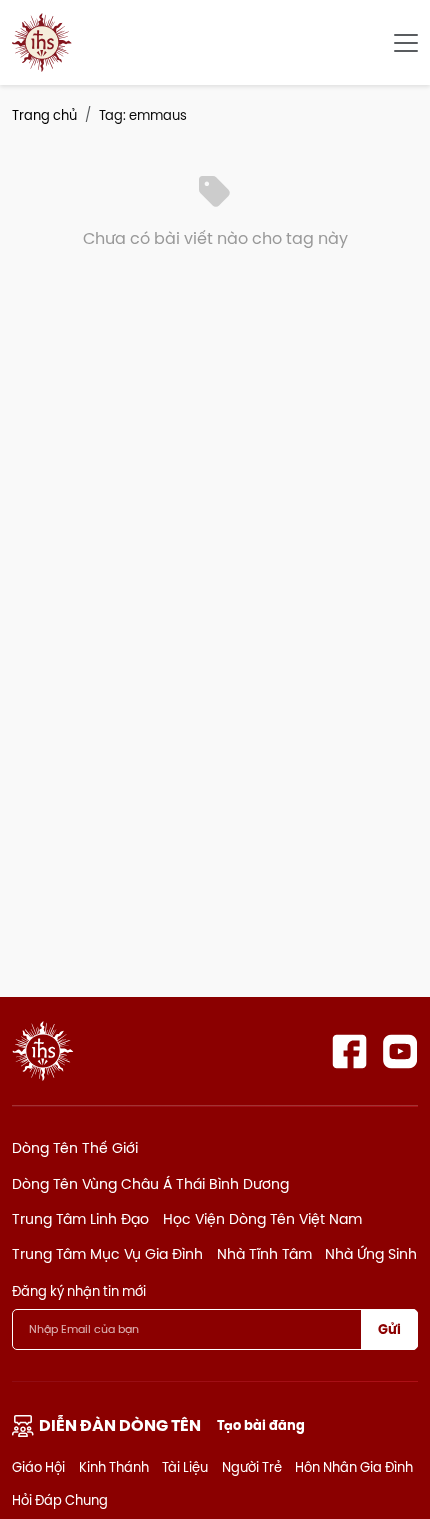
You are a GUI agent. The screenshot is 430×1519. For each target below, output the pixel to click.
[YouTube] (400, 1051)
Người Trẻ (252, 1467)
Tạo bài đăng (261, 1425)
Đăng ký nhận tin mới (79, 1291)
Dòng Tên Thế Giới (75, 1148)
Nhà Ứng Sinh (371, 1254)
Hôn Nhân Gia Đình (354, 1467)
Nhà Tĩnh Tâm (264, 1254)
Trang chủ (44, 115)
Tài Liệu (185, 1467)
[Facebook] (349, 1051)
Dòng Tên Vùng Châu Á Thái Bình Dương (150, 1184)
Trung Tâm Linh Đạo (80, 1219)
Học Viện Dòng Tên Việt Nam (262, 1219)
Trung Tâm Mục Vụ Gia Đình (107, 1254)
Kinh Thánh (114, 1467)
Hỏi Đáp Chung (60, 1500)
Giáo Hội (38, 1467)
